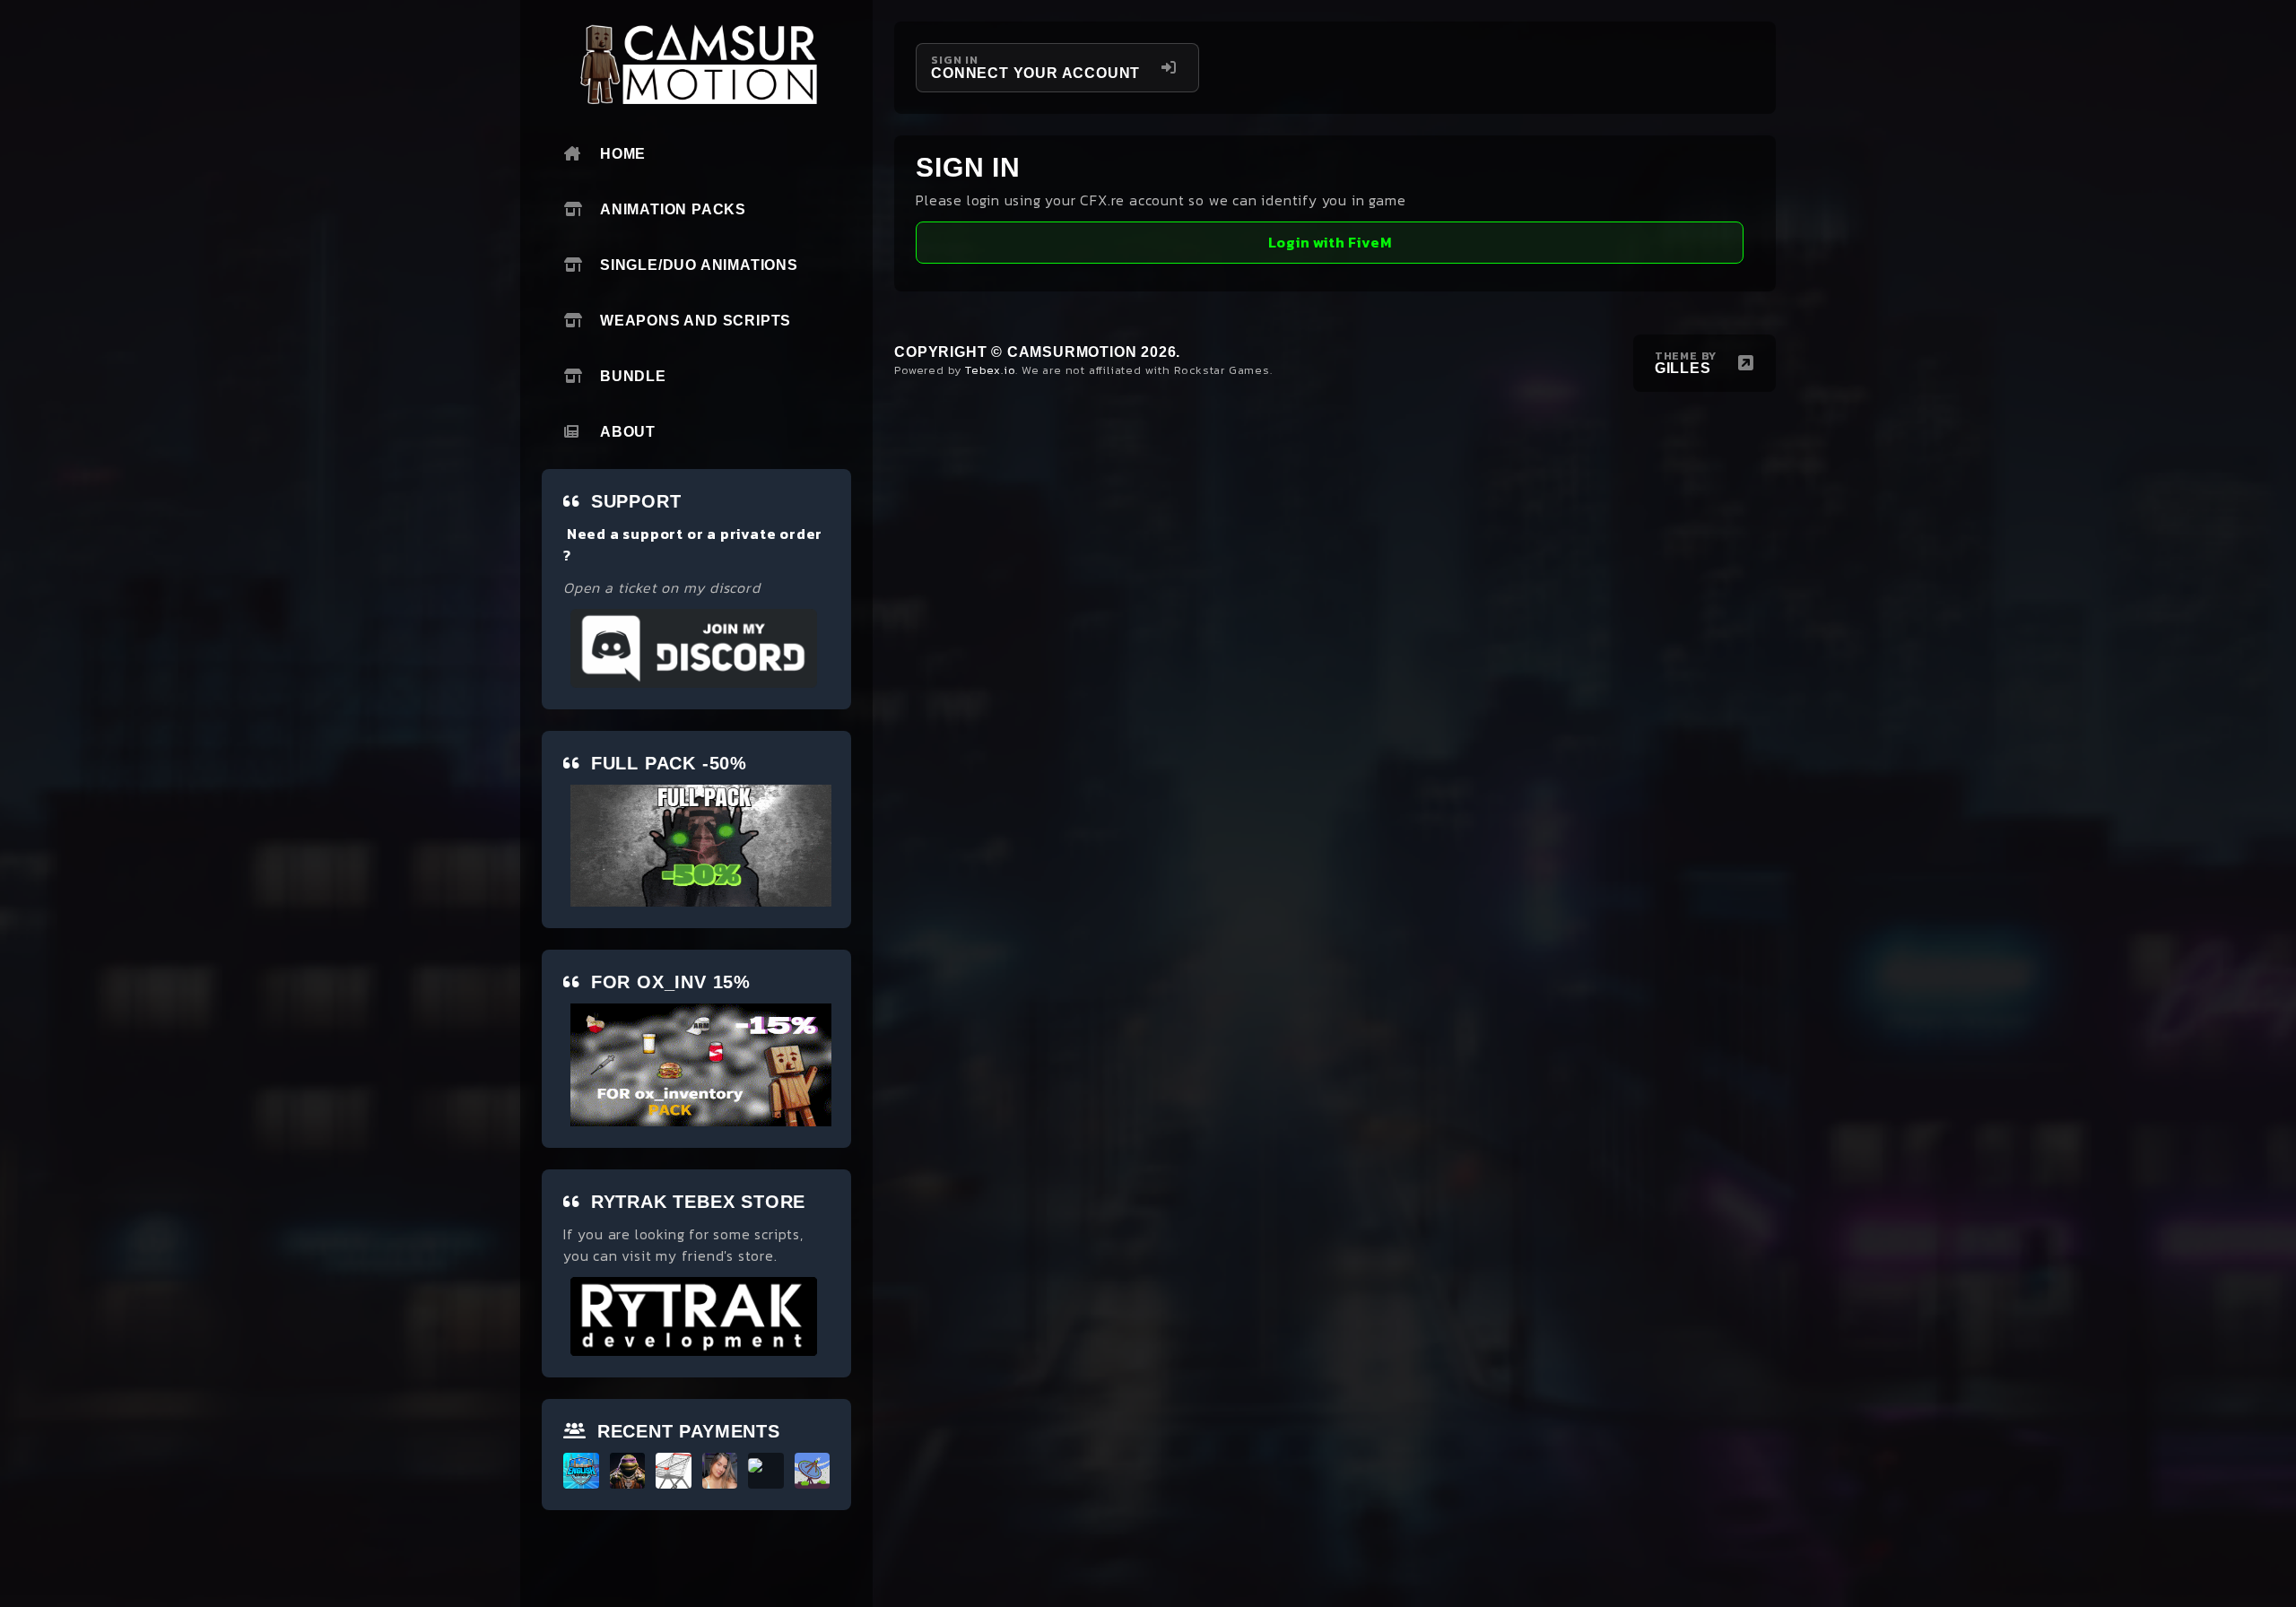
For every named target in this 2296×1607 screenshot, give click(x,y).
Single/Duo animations (699, 265)
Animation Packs (673, 209)
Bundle (633, 376)
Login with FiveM (1330, 242)
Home (623, 154)
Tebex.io (990, 370)
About (628, 432)
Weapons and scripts (696, 321)
